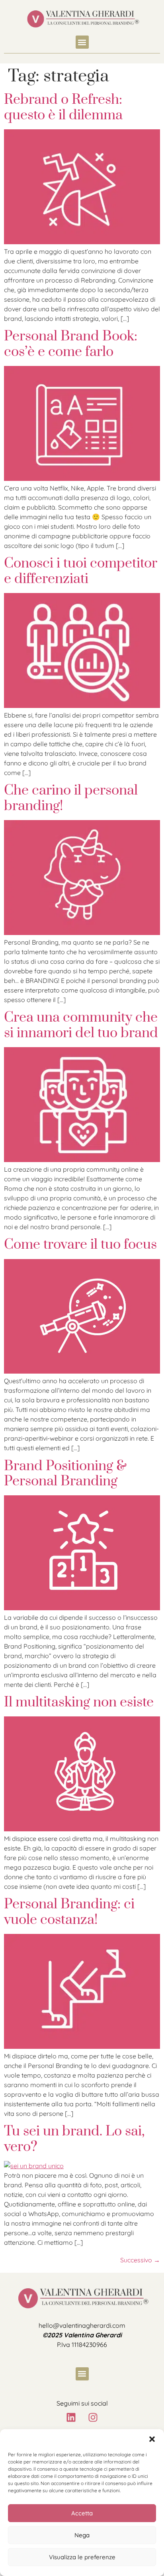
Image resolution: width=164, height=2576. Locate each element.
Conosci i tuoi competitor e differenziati (81, 571)
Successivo (140, 2260)
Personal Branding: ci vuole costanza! (69, 1912)
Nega (82, 2535)
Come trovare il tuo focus (80, 1245)
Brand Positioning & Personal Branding (65, 1474)
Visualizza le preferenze (82, 2557)
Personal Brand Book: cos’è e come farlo (71, 344)
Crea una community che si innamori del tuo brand (81, 1025)
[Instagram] (93, 2417)
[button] (152, 2439)
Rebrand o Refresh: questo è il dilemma (63, 107)
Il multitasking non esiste (79, 1702)
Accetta (82, 2513)
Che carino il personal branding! (71, 798)
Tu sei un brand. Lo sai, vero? (74, 2139)
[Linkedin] (71, 2417)
